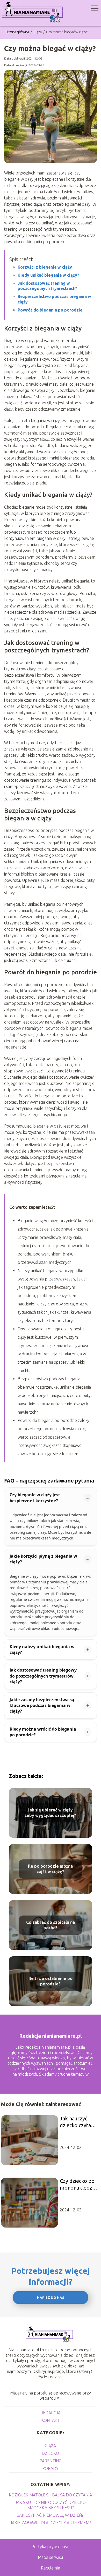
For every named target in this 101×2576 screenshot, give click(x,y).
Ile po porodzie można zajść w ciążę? (50, 1869)
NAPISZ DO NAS (51, 2298)
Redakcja (51, 2413)
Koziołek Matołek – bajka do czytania (50, 2495)
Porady (50, 2468)
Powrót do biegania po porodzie (50, 310)
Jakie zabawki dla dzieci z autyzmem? (51, 2523)
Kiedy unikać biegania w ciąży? (48, 275)
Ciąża (38, 32)
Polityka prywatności (51, 2547)
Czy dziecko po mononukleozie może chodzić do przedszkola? (79, 2185)
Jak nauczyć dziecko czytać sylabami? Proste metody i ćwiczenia (79, 2122)
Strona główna (18, 32)
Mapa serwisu (50, 2557)
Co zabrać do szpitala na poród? (51, 1925)
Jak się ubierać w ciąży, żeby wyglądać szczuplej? (50, 1813)
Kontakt (51, 2420)
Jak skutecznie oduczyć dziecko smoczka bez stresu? (50, 2505)
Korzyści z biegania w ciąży (45, 267)
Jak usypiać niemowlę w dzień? (50, 2515)
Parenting (51, 2461)
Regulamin (51, 2568)
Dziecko (50, 2453)
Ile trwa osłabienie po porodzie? (51, 1981)
